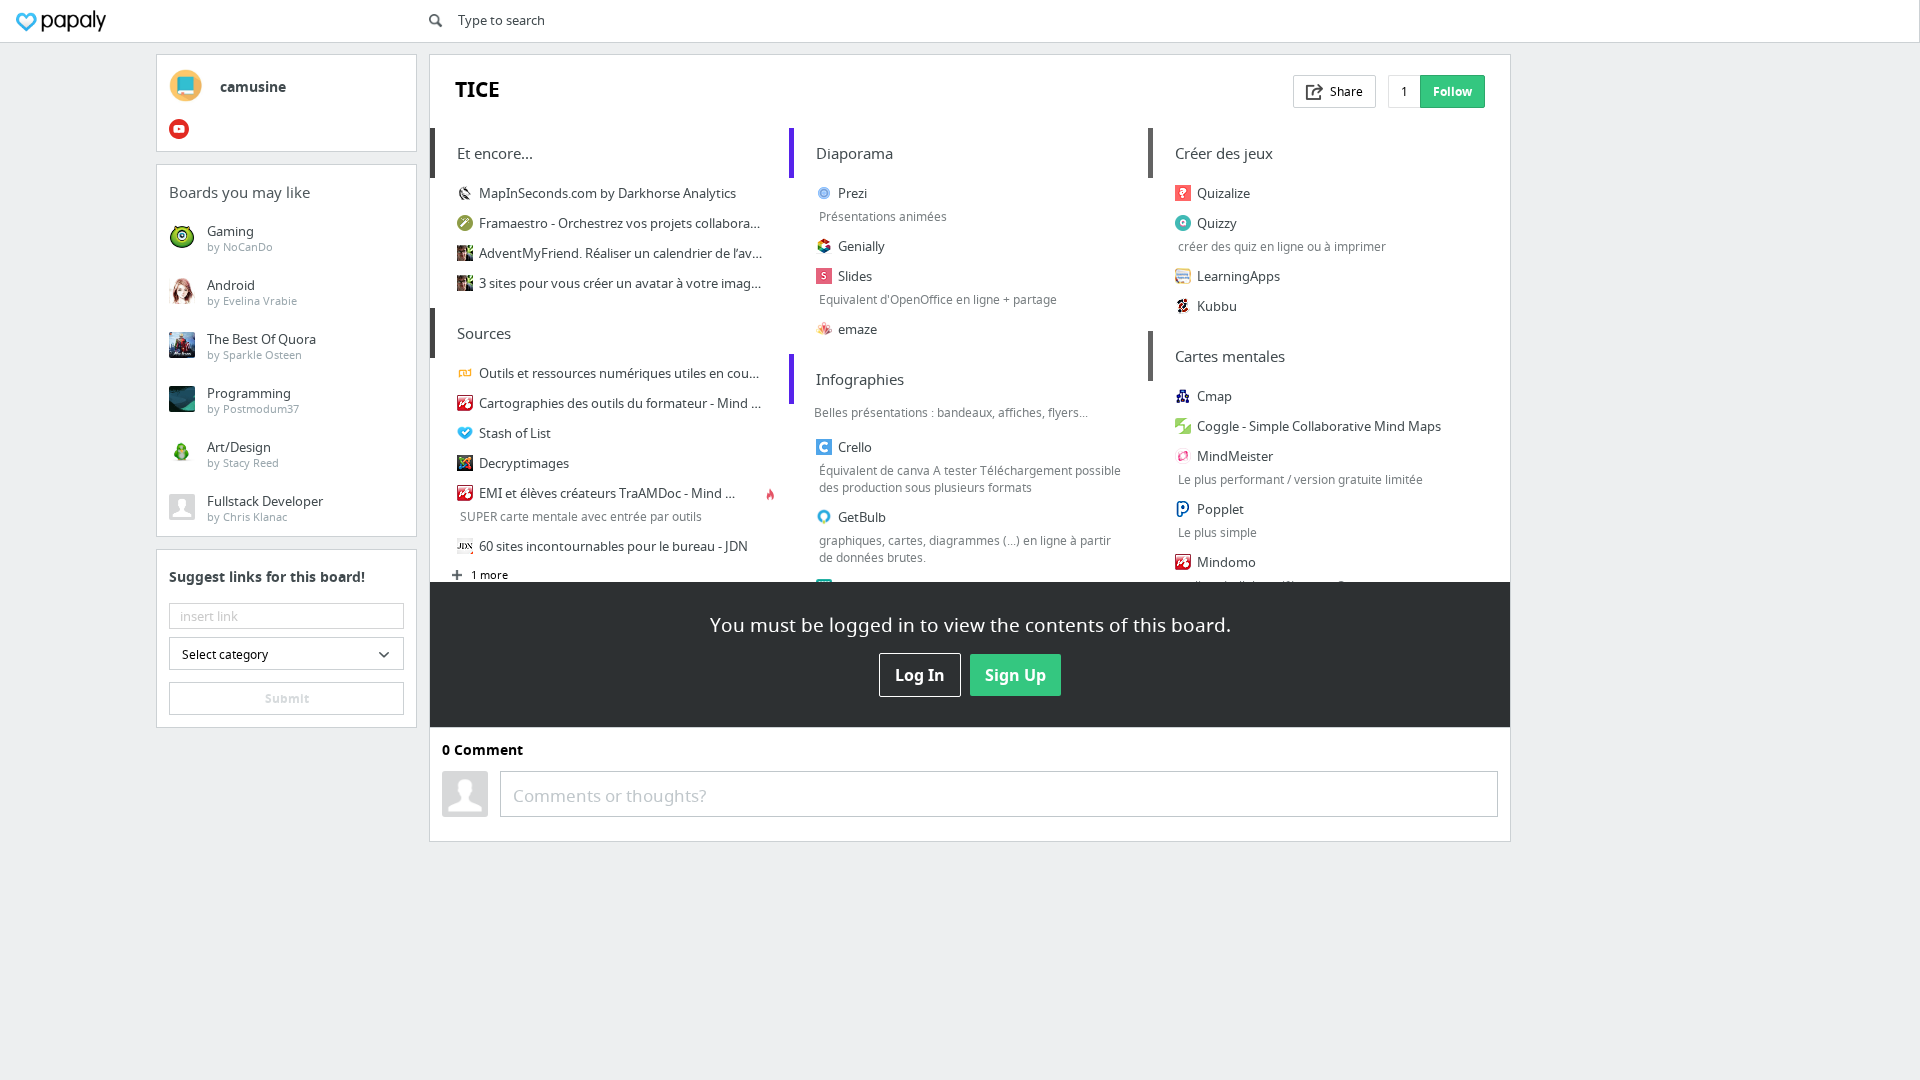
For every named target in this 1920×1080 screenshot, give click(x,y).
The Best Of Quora (261, 346)
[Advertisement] (1643, 354)
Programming (253, 400)
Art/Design (243, 454)
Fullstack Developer (265, 508)
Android (252, 292)
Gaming (240, 238)
